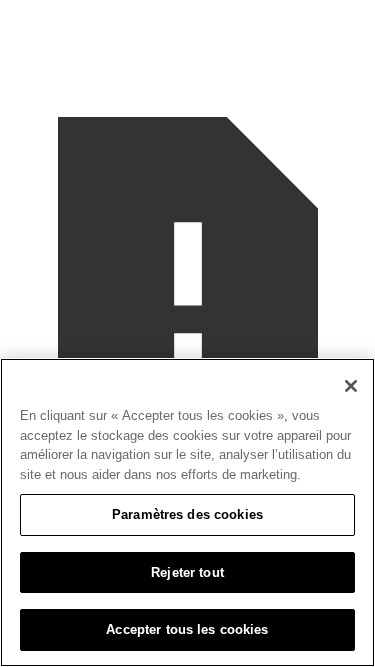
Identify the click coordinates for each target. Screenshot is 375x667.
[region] (187, 512)
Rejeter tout (187, 572)
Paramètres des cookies (187, 514)
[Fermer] (351, 386)
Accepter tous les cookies (187, 629)
